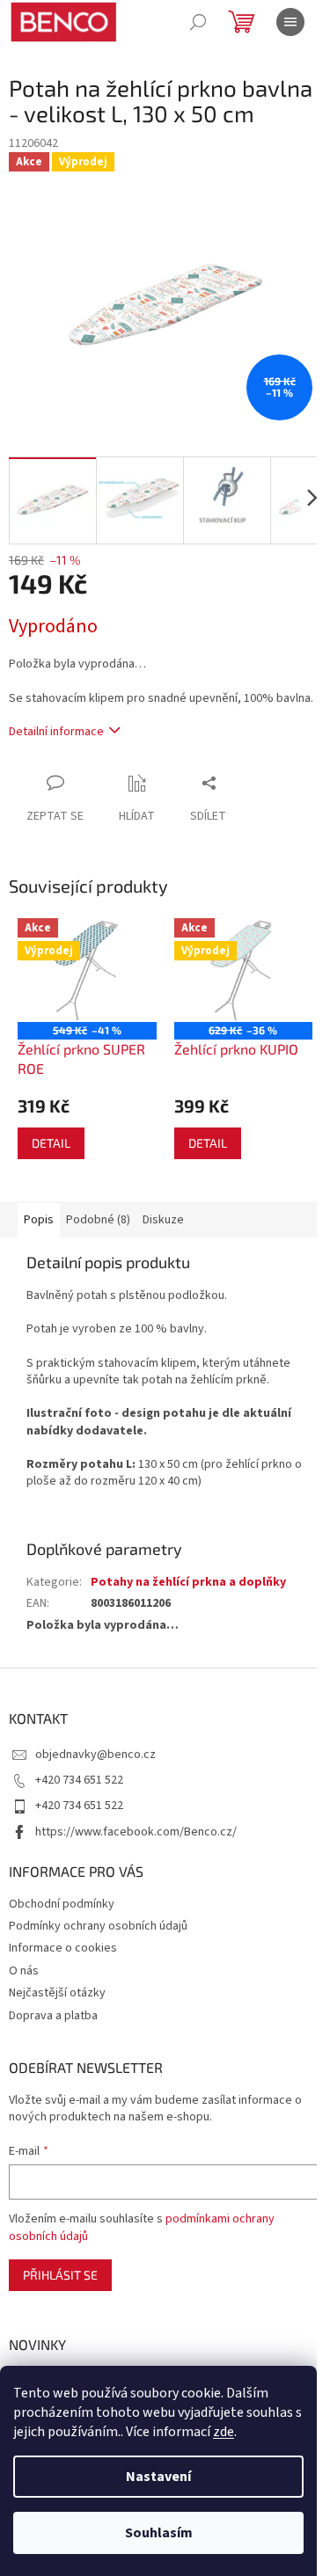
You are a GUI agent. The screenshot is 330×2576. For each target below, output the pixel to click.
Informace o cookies (63, 1948)
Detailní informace (56, 732)
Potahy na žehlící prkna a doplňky (188, 1582)
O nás (24, 1971)
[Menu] (290, 22)
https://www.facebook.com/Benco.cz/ (136, 1832)
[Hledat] (198, 22)
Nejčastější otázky (57, 1993)
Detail (51, 1143)
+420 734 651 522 (79, 1780)
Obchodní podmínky (62, 1904)
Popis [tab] (39, 1220)
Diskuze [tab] (163, 1220)
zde (224, 2432)
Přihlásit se (60, 2275)
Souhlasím (159, 2533)
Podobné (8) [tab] (98, 1220)
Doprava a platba (53, 2016)
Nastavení (158, 2477)
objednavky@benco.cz (95, 1755)
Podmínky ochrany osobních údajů (98, 1926)
